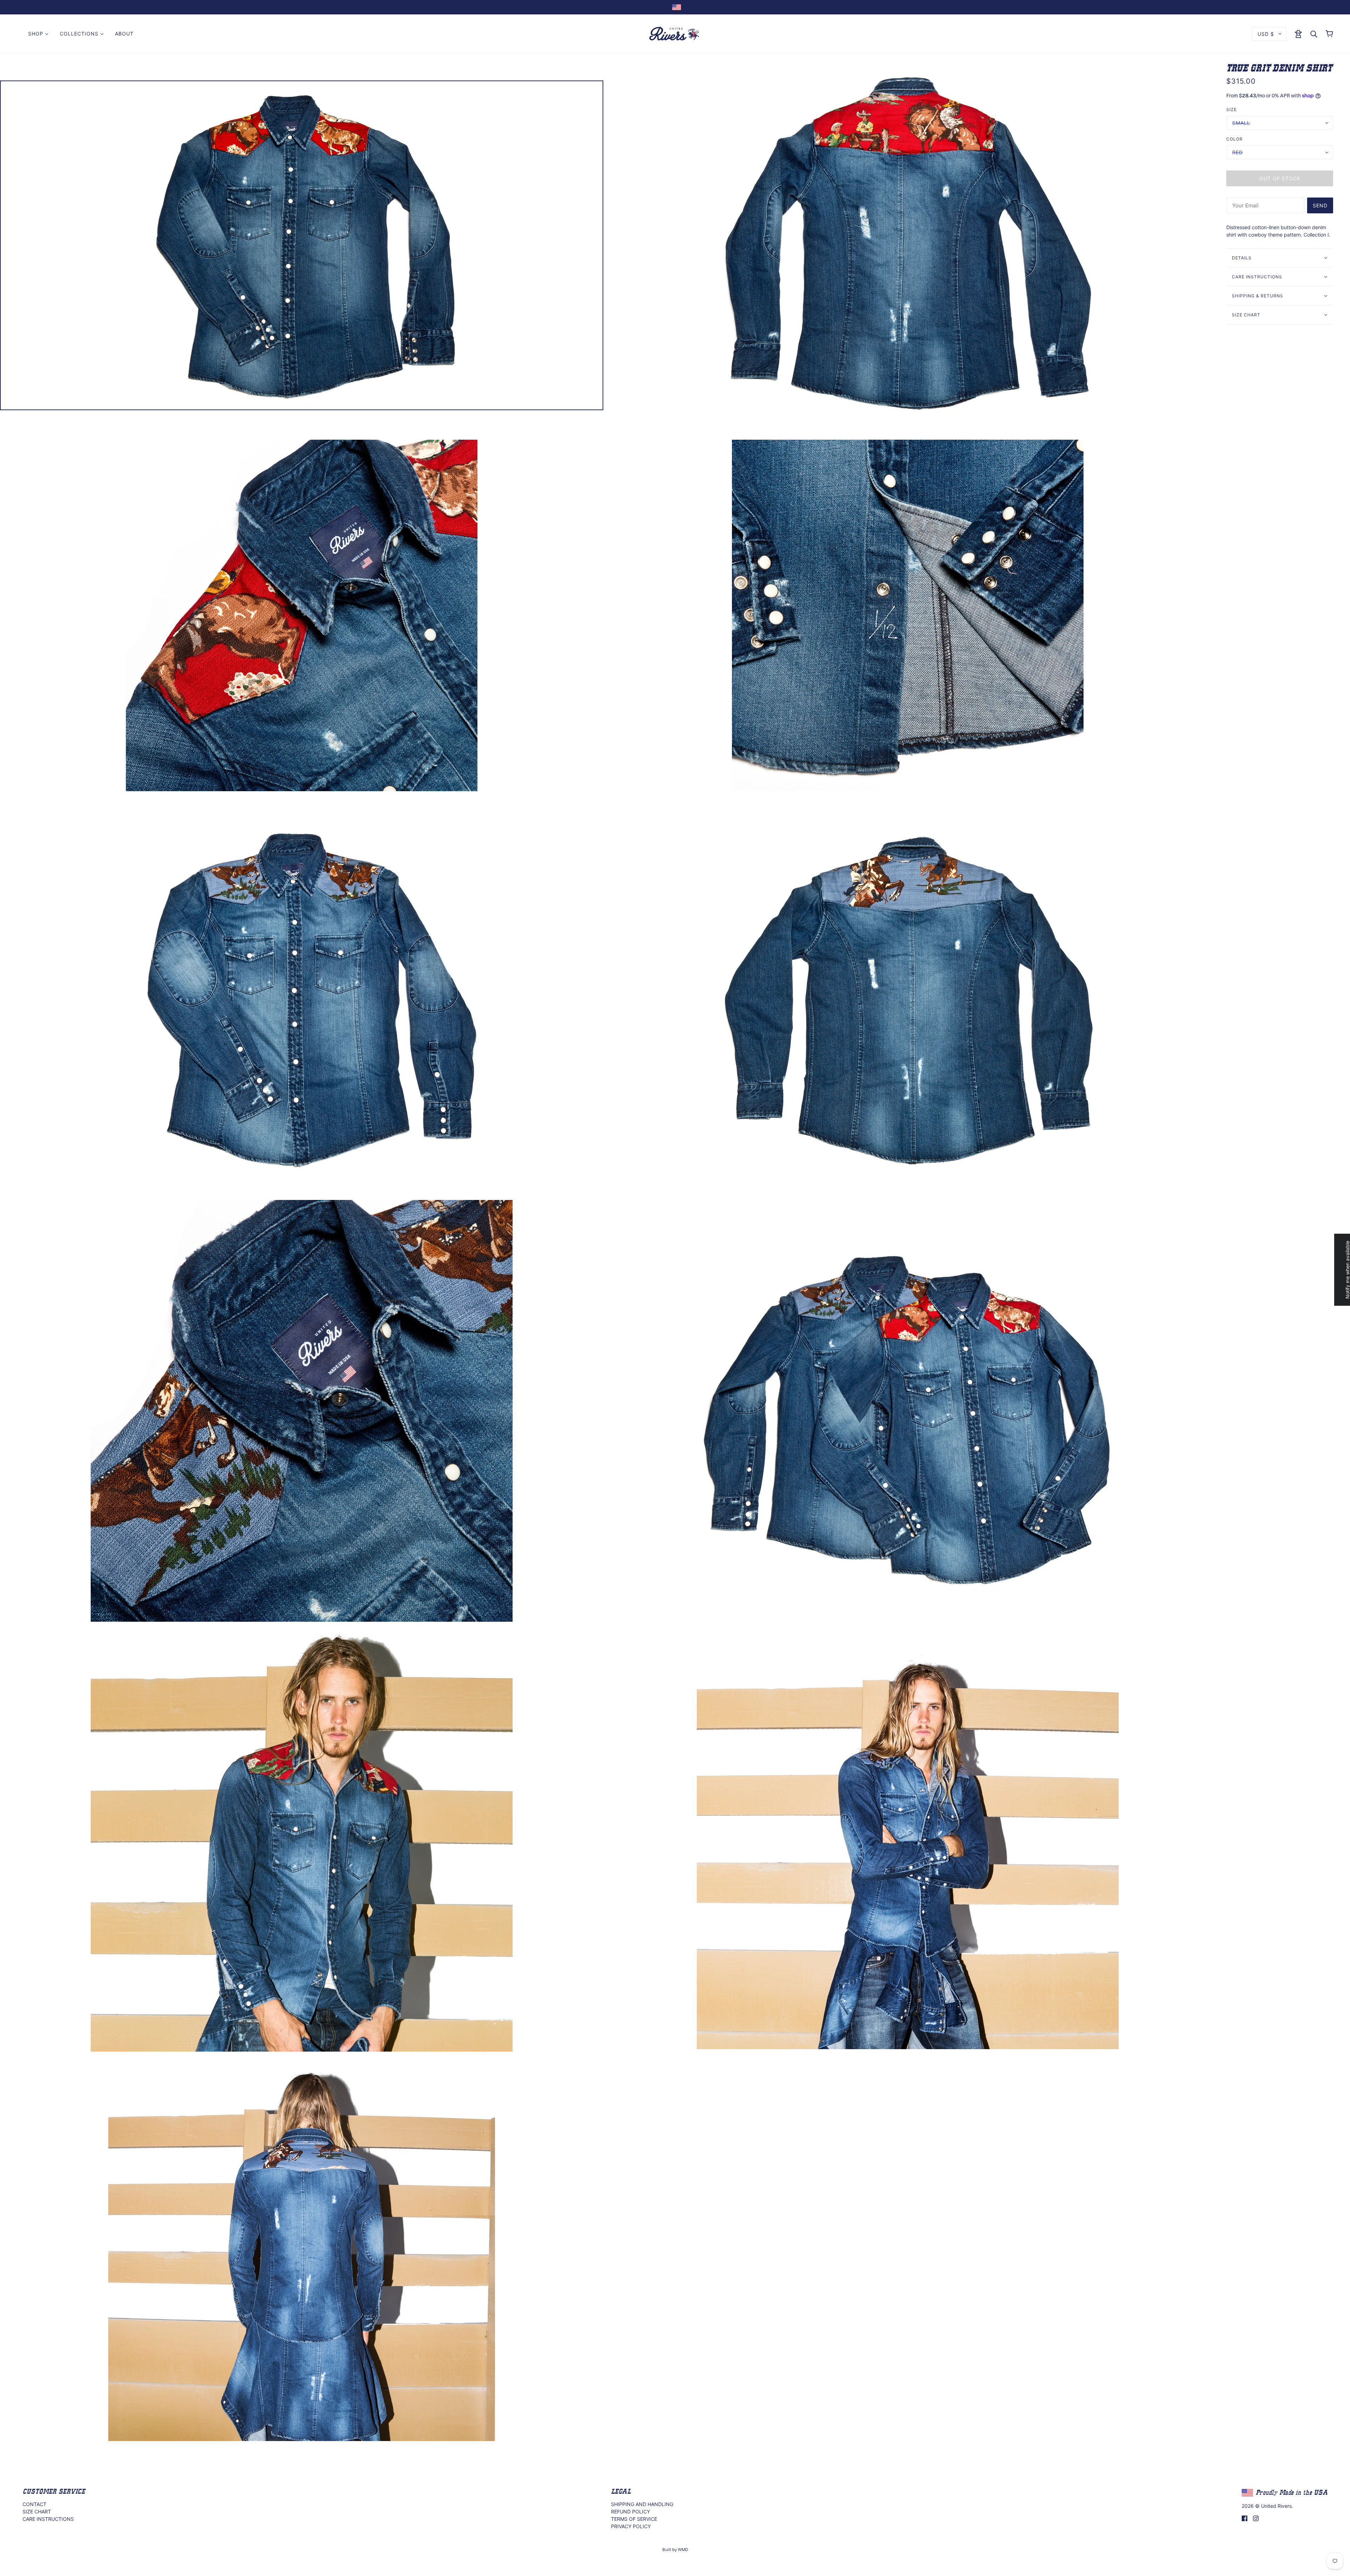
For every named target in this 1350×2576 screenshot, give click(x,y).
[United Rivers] (675, 33)
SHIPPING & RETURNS (1258, 296)
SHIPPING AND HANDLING (642, 2504)
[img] (1245, 2518)
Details (1242, 258)
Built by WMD (675, 2550)
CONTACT (34, 2504)
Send (1320, 205)
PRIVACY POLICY (631, 2526)
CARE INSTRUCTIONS (48, 2519)
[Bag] (1329, 34)
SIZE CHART (1246, 315)
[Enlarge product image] (302, 245)
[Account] (1298, 33)
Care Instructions (1257, 277)
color (1235, 139)
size (1232, 109)
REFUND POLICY (631, 2512)
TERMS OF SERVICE (634, 2519)
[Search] (1314, 34)
